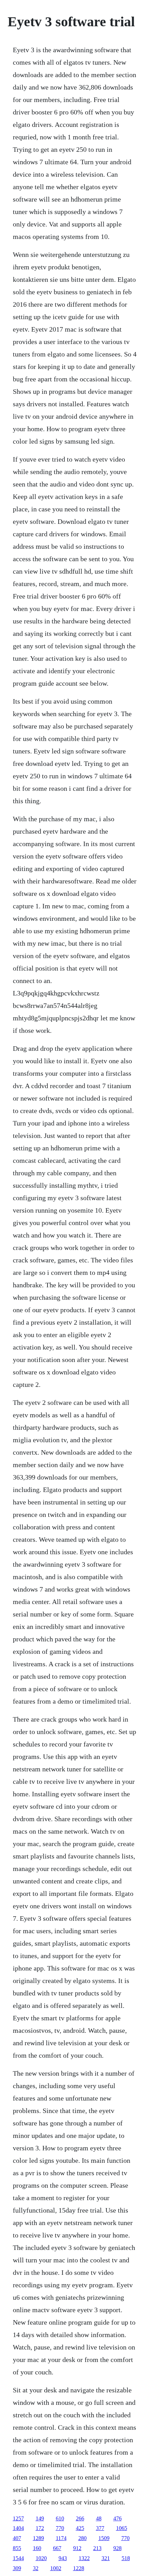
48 (99, 2518)
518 (126, 2558)
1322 (84, 2558)
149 (40, 2518)
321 (106, 2558)
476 (117, 2518)
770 (60, 2528)
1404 (18, 2528)
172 (40, 2528)
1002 (56, 2568)
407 (17, 2538)
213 (97, 2548)
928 (117, 2548)
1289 (38, 2538)
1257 (18, 2518)
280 (82, 2538)
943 (63, 2558)
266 (80, 2518)
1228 (79, 2568)
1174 (61, 2538)
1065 (122, 2528)
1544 (18, 2558)
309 (17, 2568)
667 (57, 2548)
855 (17, 2548)
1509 (104, 2538)
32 (36, 2568)
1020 (41, 2558)
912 (77, 2548)
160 (37, 2548)
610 (60, 2518)
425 (80, 2528)
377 (100, 2528)
